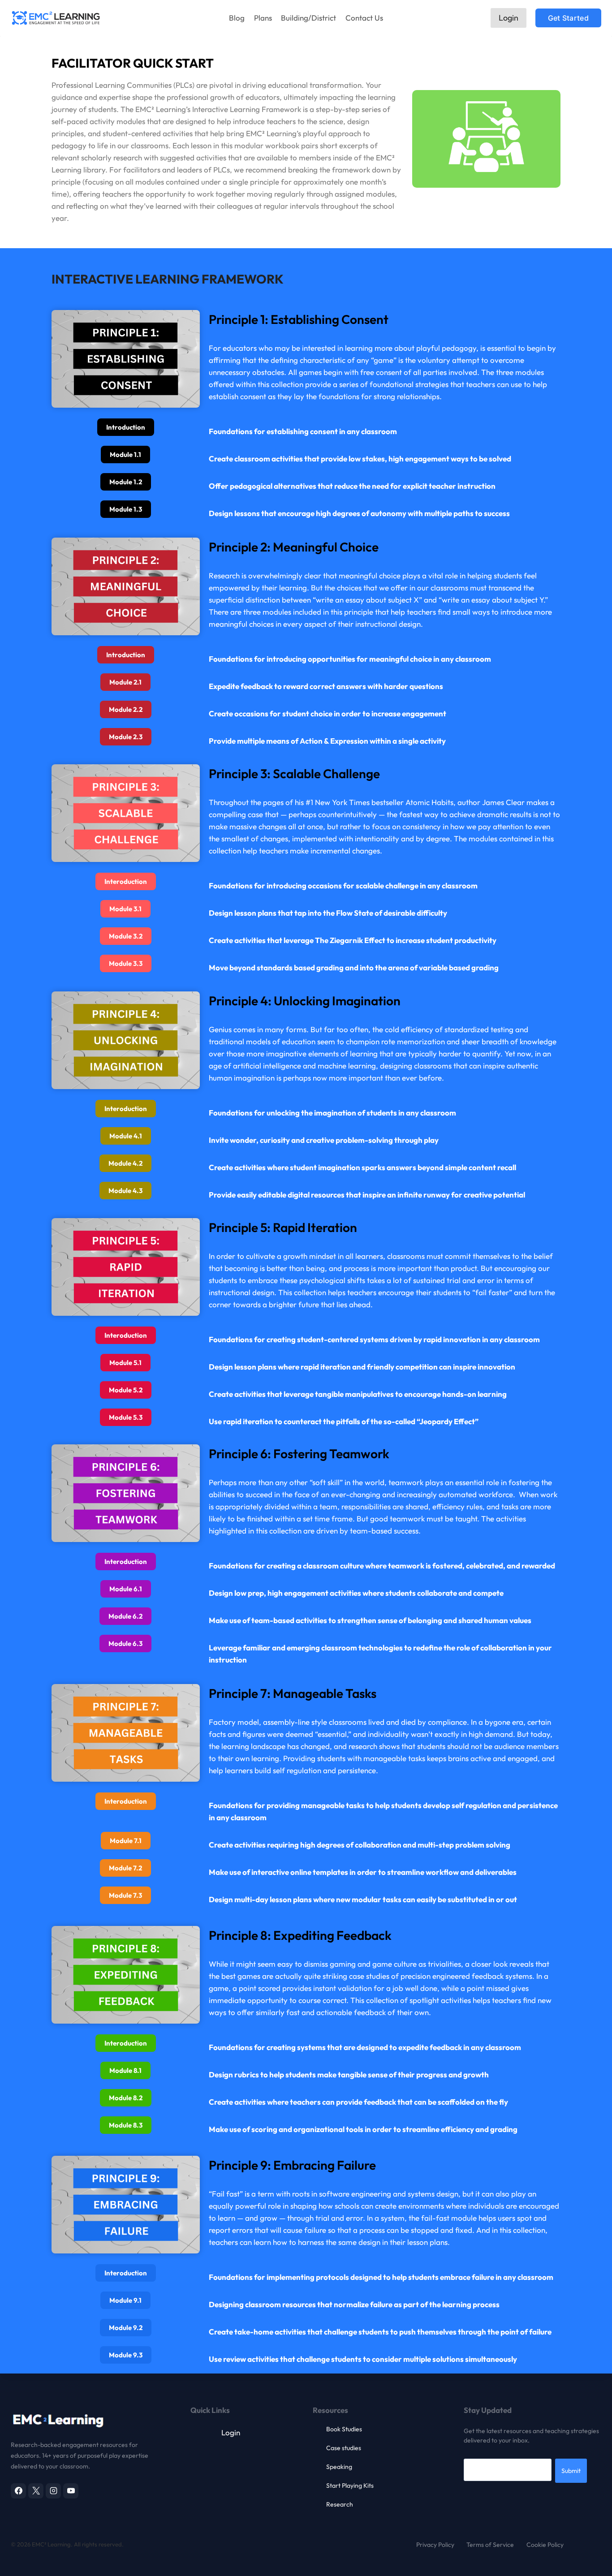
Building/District (308, 18)
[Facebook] (18, 2491)
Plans (263, 18)
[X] (36, 2491)
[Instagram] (53, 2491)
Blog (237, 18)
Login (509, 18)
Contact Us (364, 18)
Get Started (568, 18)
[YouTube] (71, 2491)
